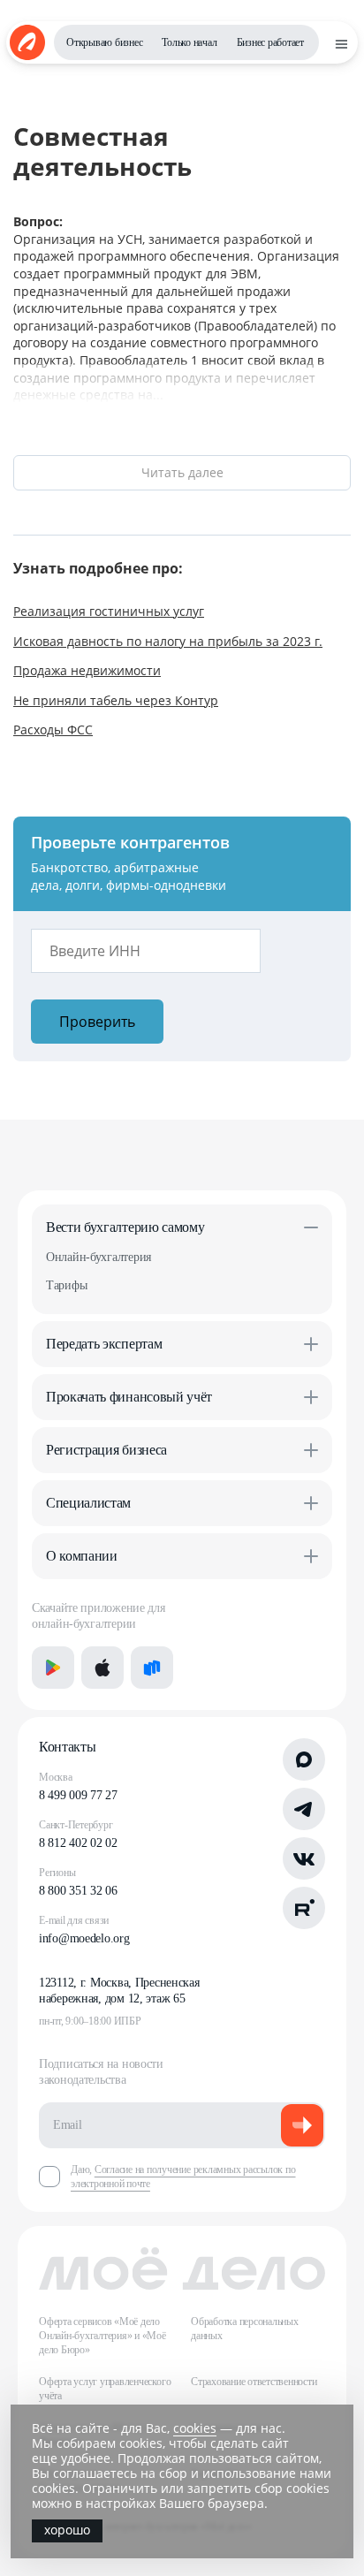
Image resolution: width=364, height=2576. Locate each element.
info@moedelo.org (84, 1938)
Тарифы (66, 1285)
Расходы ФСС (53, 729)
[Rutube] (304, 1908)
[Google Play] (53, 1668)
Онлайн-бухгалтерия (99, 1257)
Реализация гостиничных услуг (109, 611)
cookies (195, 2428)
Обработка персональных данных (245, 2329)
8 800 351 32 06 (78, 1891)
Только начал (189, 42)
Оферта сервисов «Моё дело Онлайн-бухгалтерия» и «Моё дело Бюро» (102, 2336)
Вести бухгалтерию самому (125, 1227)
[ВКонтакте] (304, 1858)
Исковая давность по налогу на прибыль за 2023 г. (168, 641)
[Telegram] (304, 1809)
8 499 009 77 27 (78, 1795)
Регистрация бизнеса (106, 1450)
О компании (82, 1556)
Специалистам (88, 1503)
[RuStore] (152, 1668)
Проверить (97, 1022)
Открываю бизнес (104, 42)
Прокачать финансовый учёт (129, 1397)
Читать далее (182, 472)
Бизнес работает (270, 42)
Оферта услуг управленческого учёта (105, 2389)
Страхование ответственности (254, 2382)
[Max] (304, 1759)
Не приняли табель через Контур (116, 700)
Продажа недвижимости (87, 670)
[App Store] (102, 1668)
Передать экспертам (104, 1344)
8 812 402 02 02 (78, 1843)
